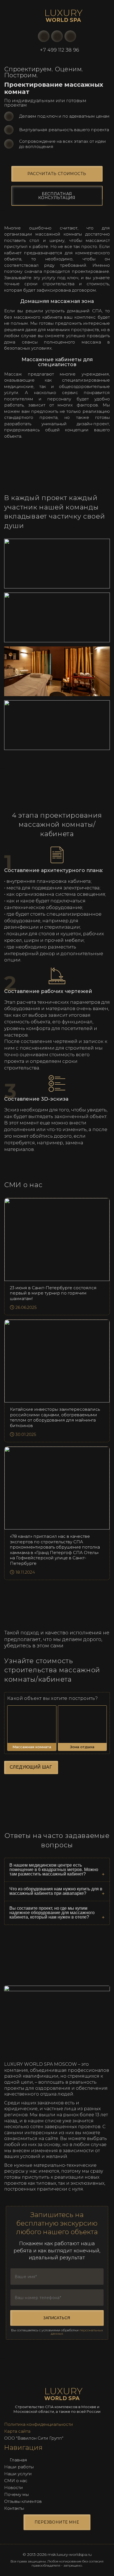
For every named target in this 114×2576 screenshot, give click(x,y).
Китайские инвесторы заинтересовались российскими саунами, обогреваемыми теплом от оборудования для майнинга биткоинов (55, 1417)
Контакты (14, 2508)
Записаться (57, 2318)
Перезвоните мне (57, 2522)
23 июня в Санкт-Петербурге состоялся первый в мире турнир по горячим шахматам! (53, 1293)
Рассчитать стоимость (57, 174)
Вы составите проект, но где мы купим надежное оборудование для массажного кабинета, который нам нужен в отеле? (52, 1913)
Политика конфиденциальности (39, 2424)
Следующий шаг (31, 1767)
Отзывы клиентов (23, 2501)
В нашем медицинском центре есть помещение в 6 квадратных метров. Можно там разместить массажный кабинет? (54, 1870)
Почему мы (16, 2494)
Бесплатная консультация (57, 196)
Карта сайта (17, 2431)
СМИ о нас (16, 2481)
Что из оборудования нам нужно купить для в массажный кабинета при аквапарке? (56, 1891)
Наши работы (19, 2467)
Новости (14, 2488)
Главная (18, 2460)
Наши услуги (18, 2474)
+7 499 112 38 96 (59, 50)
